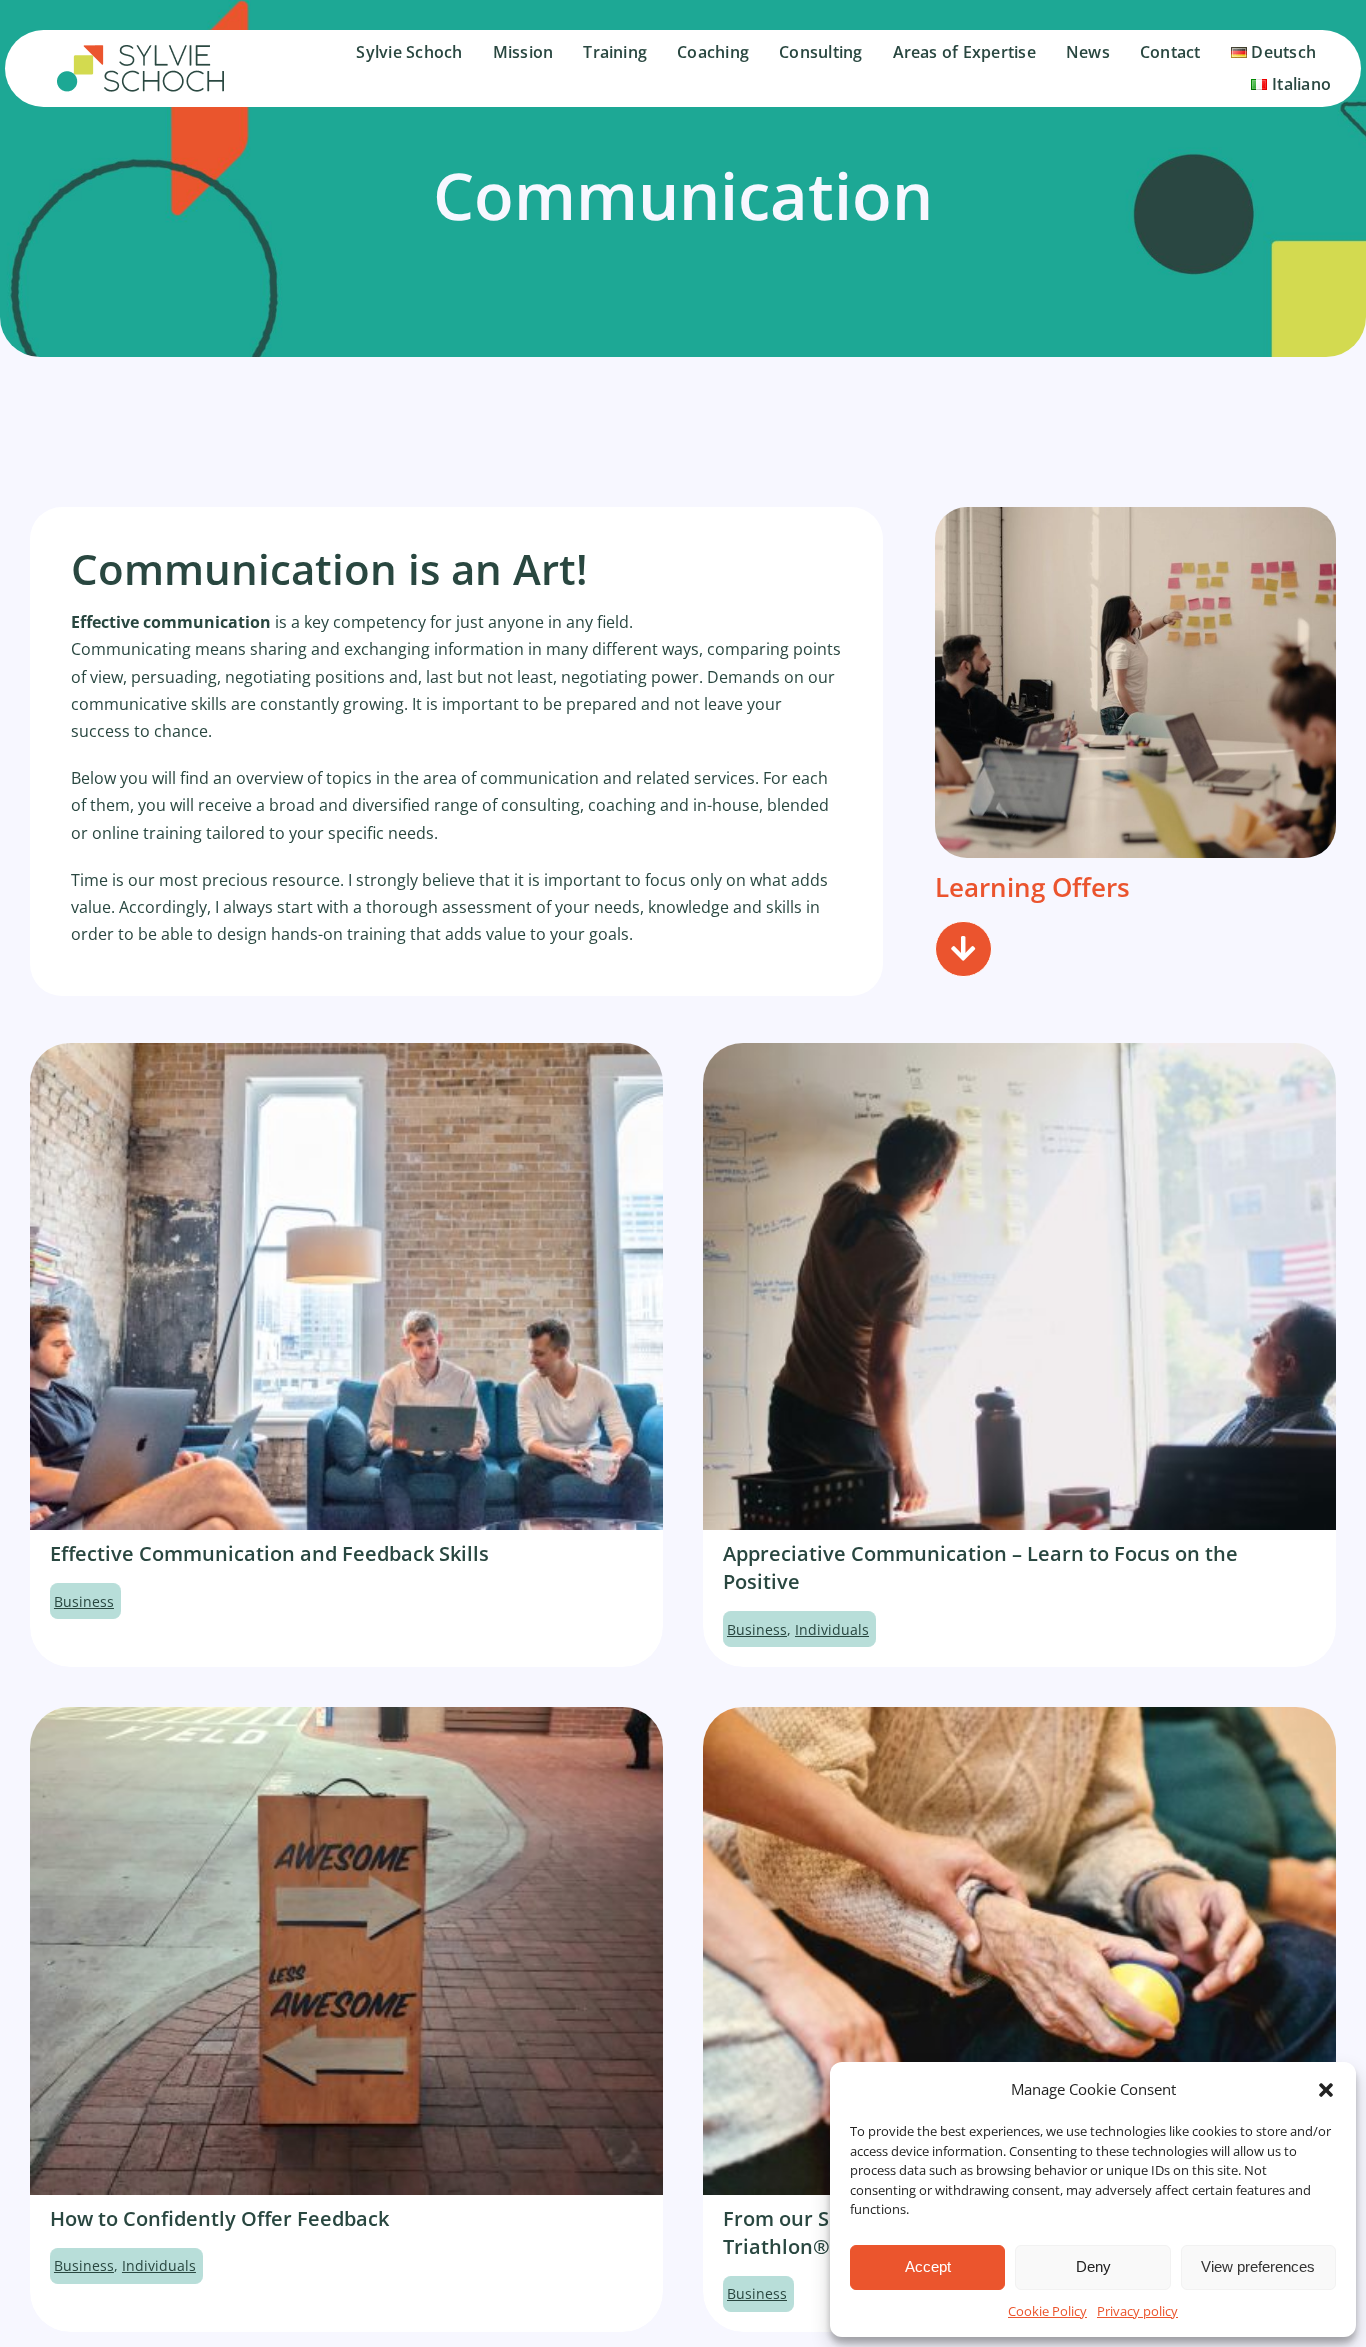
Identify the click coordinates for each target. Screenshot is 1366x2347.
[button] (1326, 2090)
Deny (1093, 2266)
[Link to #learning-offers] (963, 949)
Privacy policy (1137, 2311)
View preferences (1258, 2266)
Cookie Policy (1047, 2311)
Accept (928, 2266)
